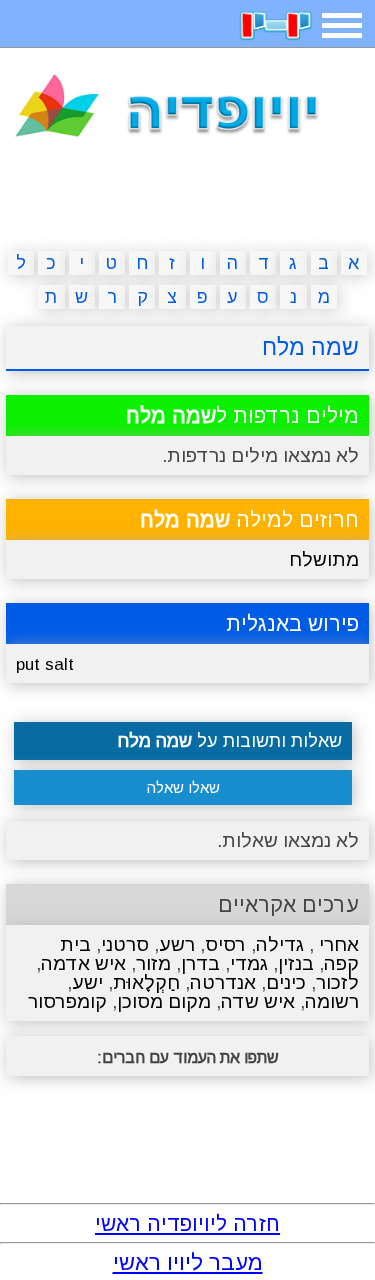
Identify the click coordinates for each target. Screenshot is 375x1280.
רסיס (225, 944)
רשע (177, 944)
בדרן (200, 963)
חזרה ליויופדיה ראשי (187, 1223)
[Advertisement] (188, 198)
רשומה (332, 1001)
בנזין (296, 963)
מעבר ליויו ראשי (188, 1262)
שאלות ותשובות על (229, 741)
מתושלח (324, 559)
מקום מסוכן (164, 1001)
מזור (153, 963)
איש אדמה (83, 963)
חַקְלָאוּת (146, 982)
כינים (286, 982)
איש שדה (258, 1001)
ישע (87, 982)
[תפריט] (342, 25)
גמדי (249, 963)
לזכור (337, 982)
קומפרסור (67, 1001)
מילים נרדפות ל (242, 415)
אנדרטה (223, 982)
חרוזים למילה (249, 519)
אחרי (336, 944)
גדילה (280, 944)
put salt (45, 664)
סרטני (125, 944)
